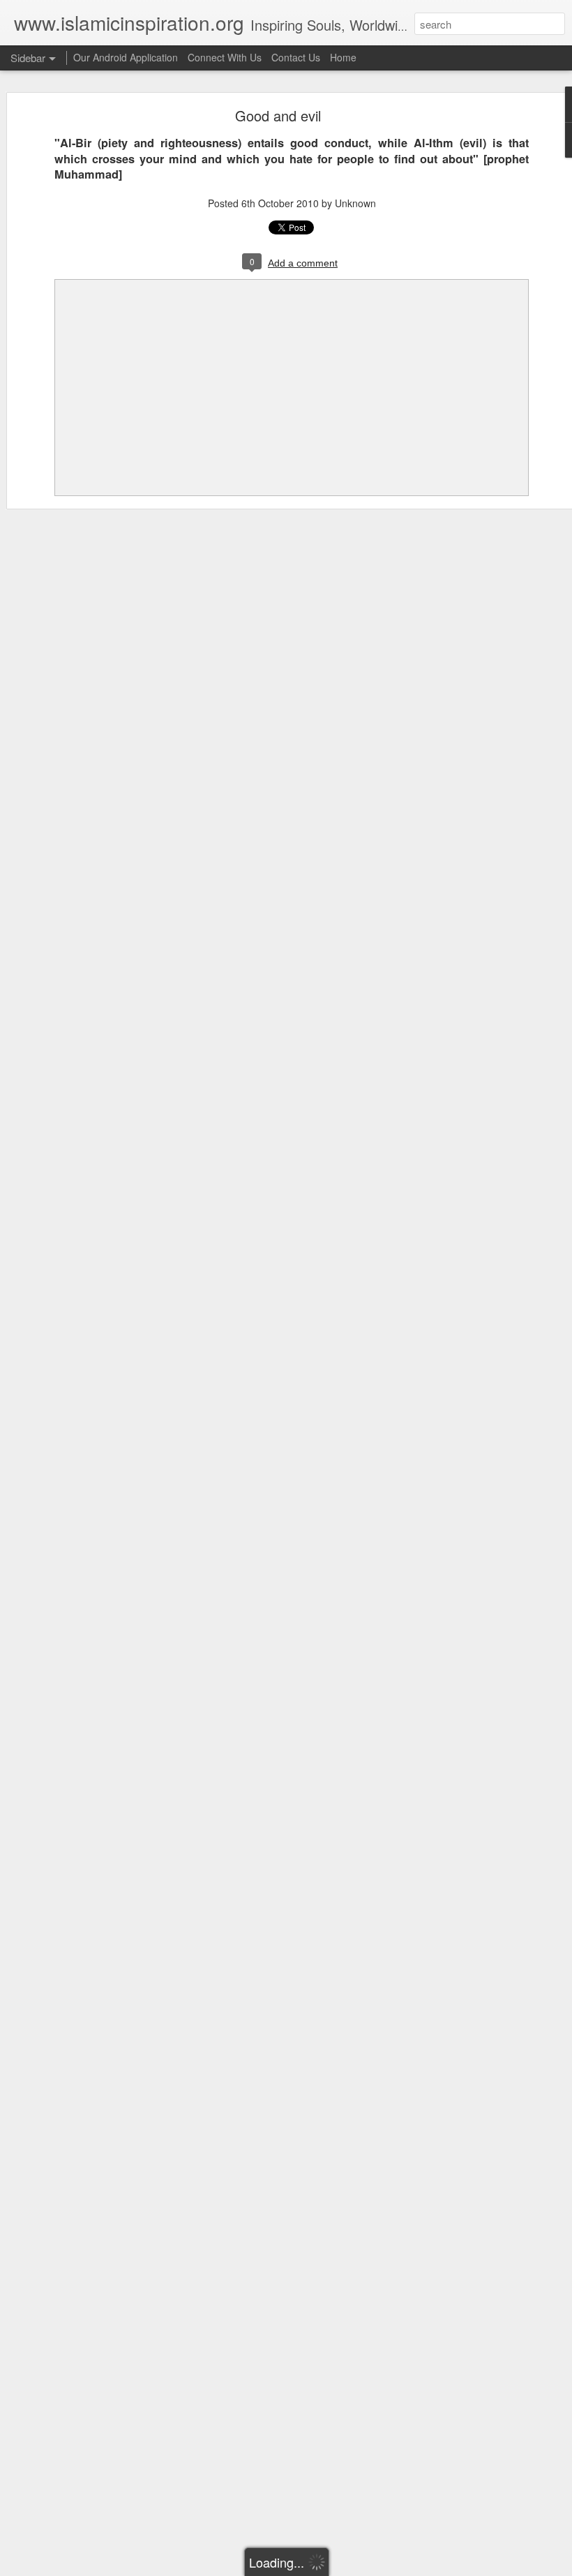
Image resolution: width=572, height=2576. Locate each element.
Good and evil (278, 115)
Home (343, 57)
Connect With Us (225, 57)
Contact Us (296, 57)
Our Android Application (126, 57)
